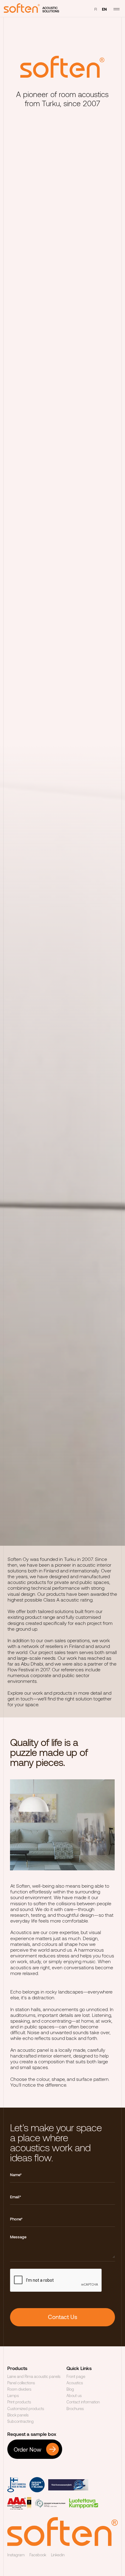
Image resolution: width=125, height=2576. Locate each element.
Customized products (26, 2409)
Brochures (75, 2409)
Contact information (83, 2402)
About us (74, 2395)
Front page (76, 2376)
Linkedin (58, 2555)
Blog (70, 2389)
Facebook (38, 2555)
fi (96, 9)
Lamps (13, 2395)
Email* (15, 2197)
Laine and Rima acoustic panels (34, 2376)
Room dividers (19, 2389)
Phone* (16, 2219)
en (104, 9)
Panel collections (21, 2383)
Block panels (18, 2415)
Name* (16, 2175)
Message (18, 2237)
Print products (19, 2402)
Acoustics (75, 2383)
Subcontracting (20, 2421)
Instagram (16, 2555)
